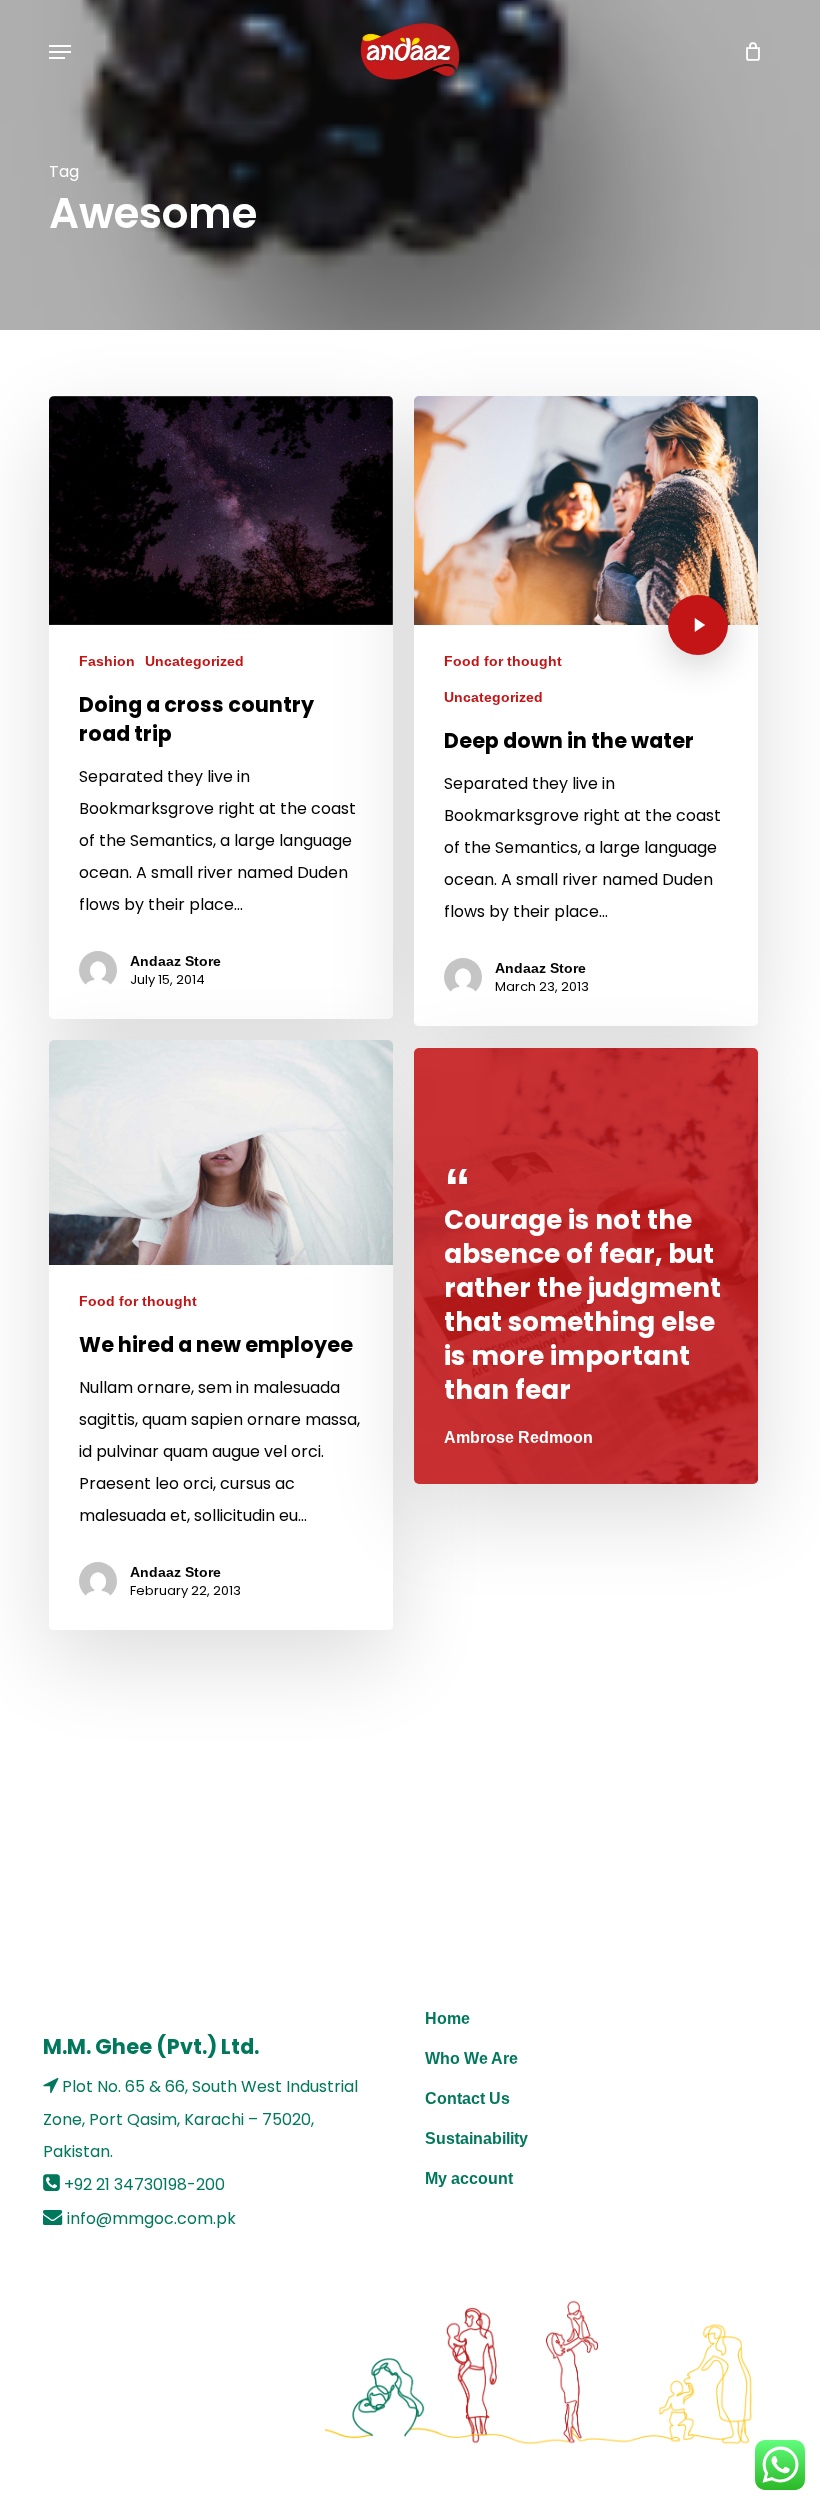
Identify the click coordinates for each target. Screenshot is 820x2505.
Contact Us (467, 2098)
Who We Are (471, 2058)
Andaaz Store (175, 961)
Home (447, 2018)
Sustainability (476, 2138)
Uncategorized (194, 661)
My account (469, 2178)
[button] (60, 52)
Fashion (107, 661)
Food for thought (503, 661)
